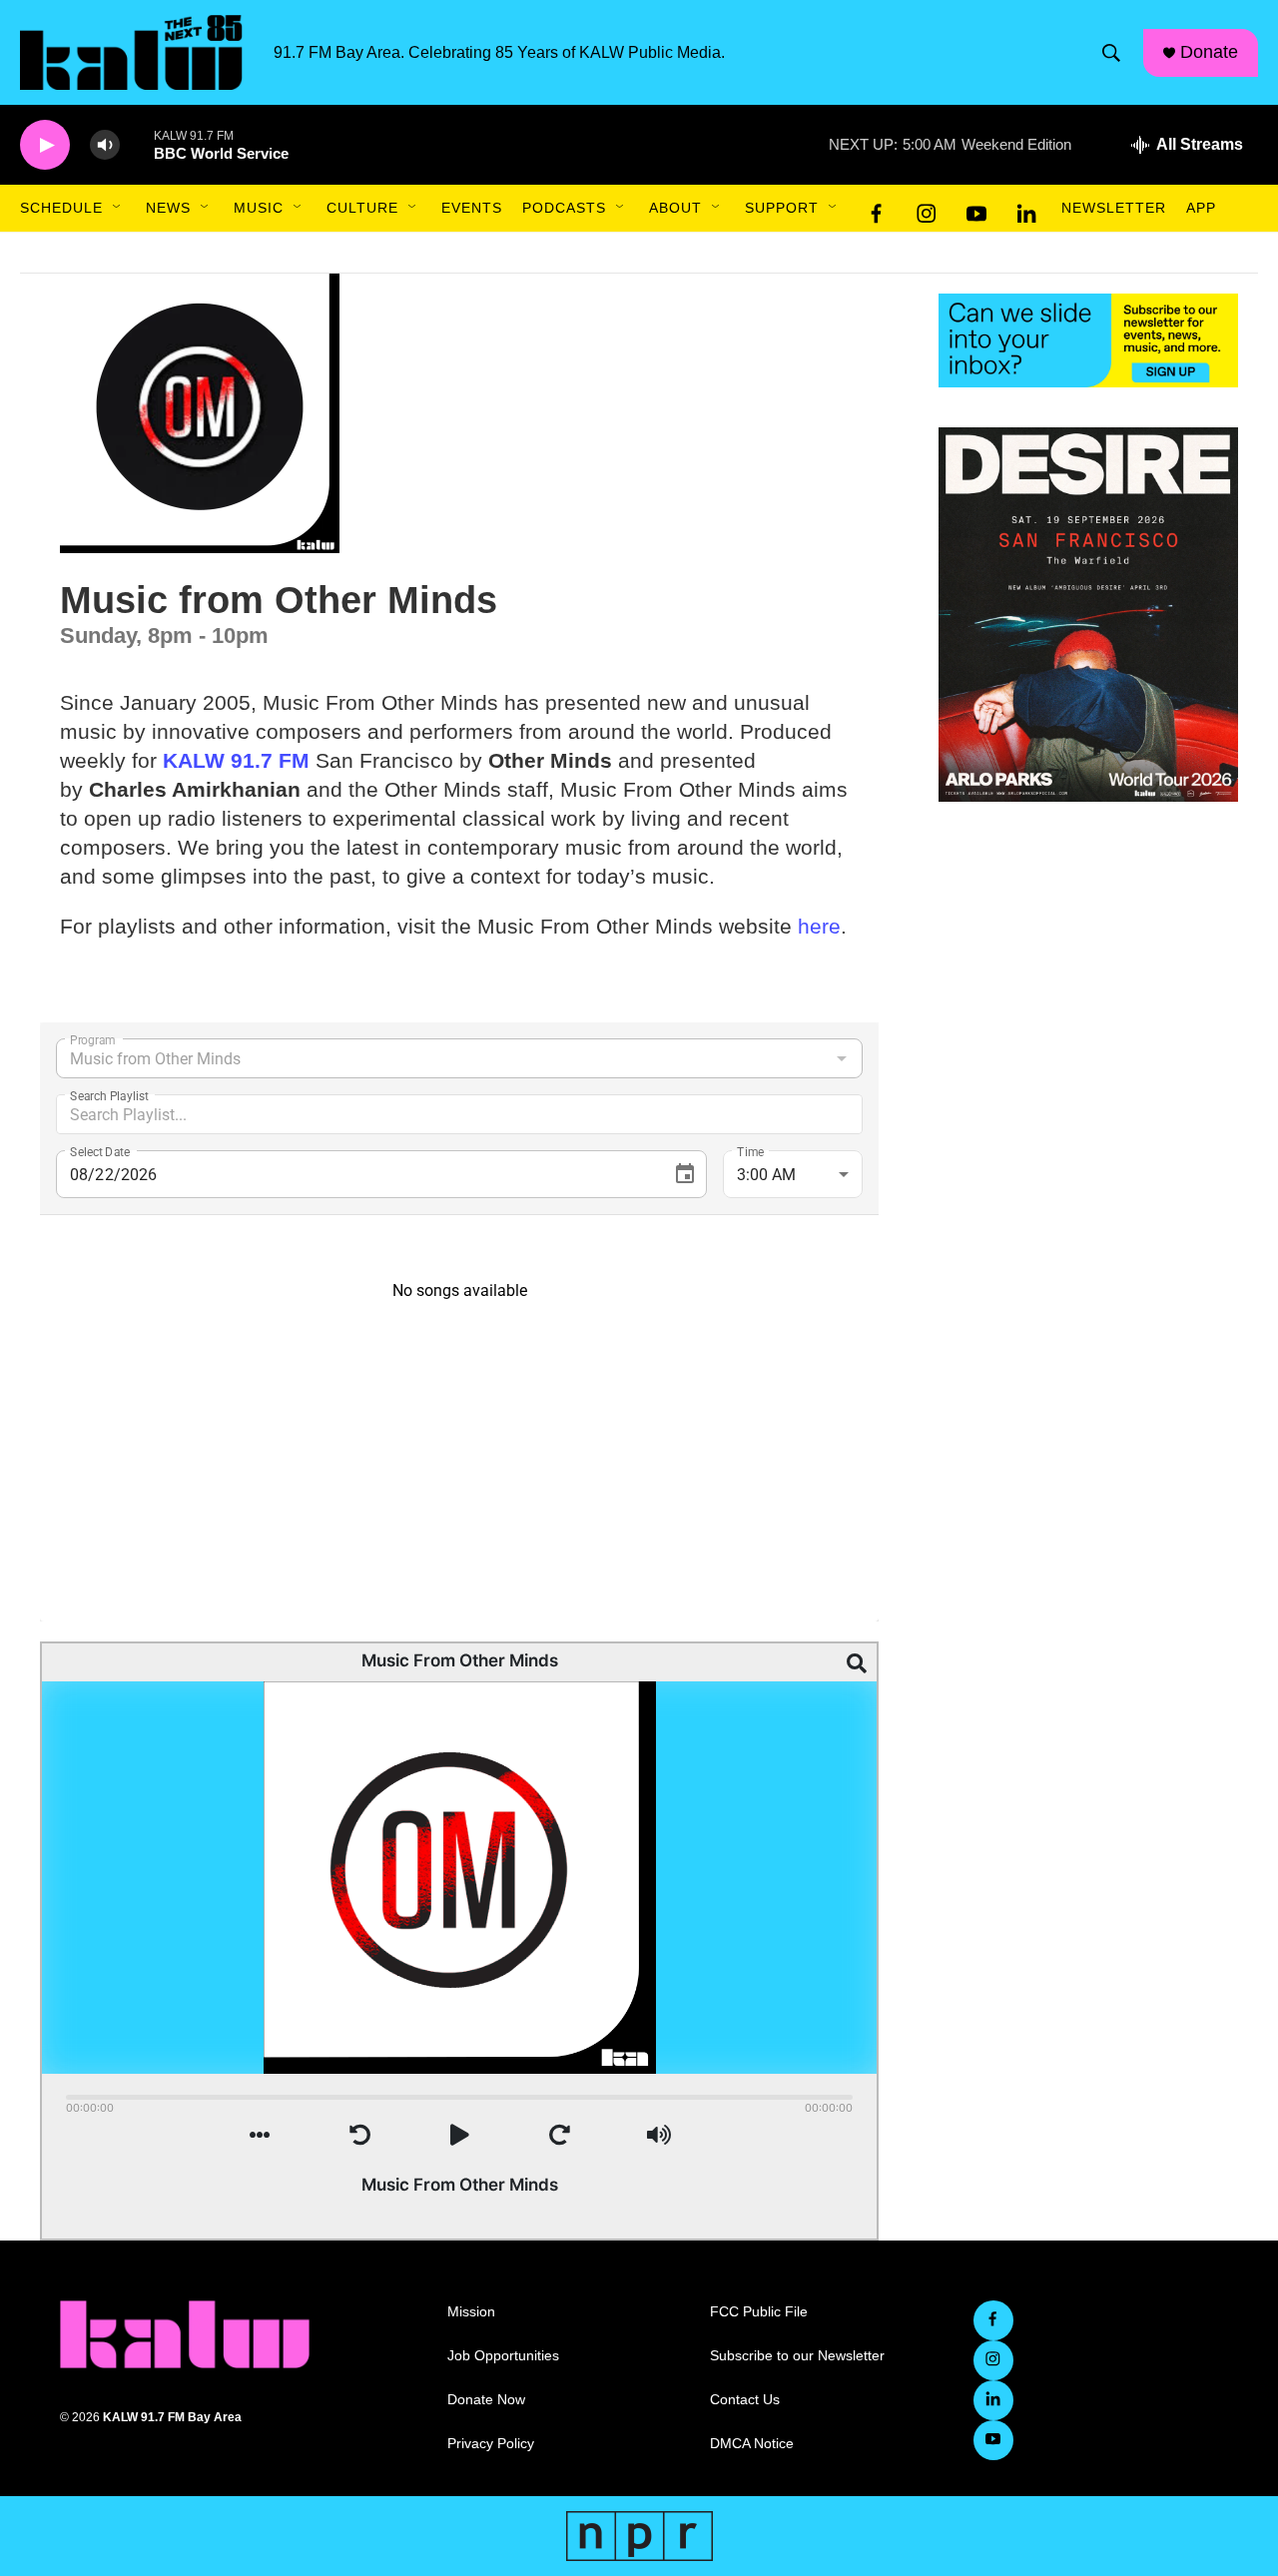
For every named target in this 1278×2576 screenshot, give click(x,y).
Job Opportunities (503, 2356)
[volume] (105, 145)
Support (782, 208)
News (168, 208)
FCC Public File (759, 2312)
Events (472, 208)
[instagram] (927, 209)
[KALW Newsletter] (1088, 340)
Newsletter (1114, 208)
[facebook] (877, 209)
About (675, 208)
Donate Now (486, 2400)
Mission (471, 2312)
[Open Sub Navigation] (118, 208)
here (819, 926)
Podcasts (564, 208)
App (1201, 208)
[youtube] (976, 209)
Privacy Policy (491, 2444)
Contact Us (745, 2400)
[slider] (137, 144)
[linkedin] (1026, 209)
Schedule (61, 208)
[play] (45, 145)
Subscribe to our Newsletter (797, 2356)
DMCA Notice (752, 2444)
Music (259, 208)
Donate (1209, 52)
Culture (362, 208)
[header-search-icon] (1111, 53)
